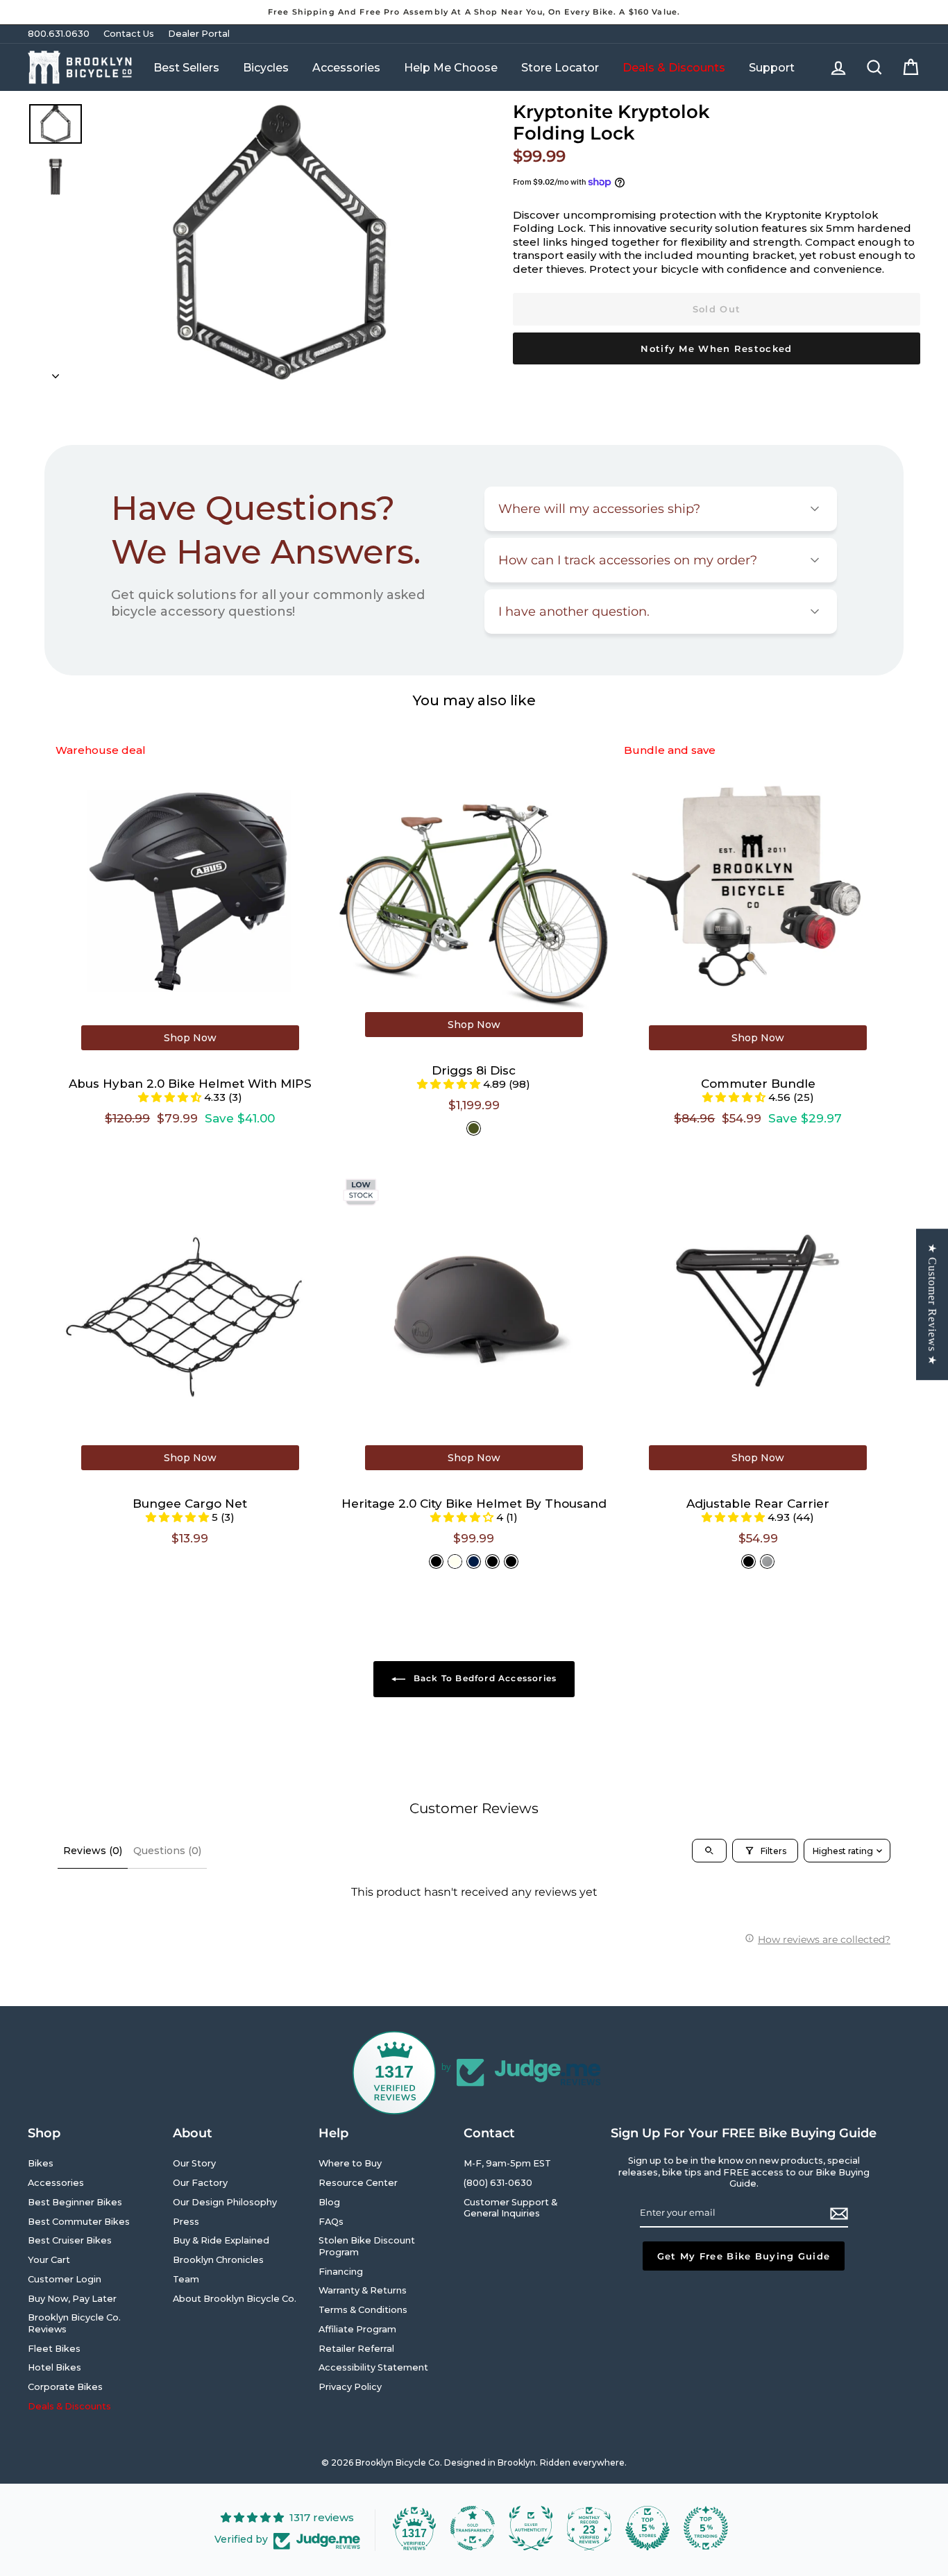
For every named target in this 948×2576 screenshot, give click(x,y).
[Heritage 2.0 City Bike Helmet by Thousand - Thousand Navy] (474, 1561)
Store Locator (560, 68)
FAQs (331, 2222)
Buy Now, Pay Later (72, 2299)
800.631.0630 (59, 34)
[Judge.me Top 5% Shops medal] (647, 2528)
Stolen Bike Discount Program (367, 2246)
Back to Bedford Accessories (484, 1678)
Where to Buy (350, 2163)
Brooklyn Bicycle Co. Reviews (74, 2323)
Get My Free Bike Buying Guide (744, 2256)
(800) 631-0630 (498, 2183)
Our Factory (200, 2183)
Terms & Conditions (363, 2310)
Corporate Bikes (65, 2387)
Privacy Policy (350, 2387)
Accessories (346, 68)
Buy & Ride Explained (221, 2240)
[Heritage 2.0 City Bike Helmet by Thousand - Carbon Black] (492, 1561)
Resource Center (358, 2183)
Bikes (41, 2163)
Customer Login (65, 2279)
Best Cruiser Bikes (70, 2240)
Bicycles (266, 68)
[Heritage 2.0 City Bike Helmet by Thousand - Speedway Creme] (455, 1561)
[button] (171, 1097)
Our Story (194, 2163)
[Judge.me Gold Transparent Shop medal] (473, 2528)
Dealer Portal (199, 34)
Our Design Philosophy (225, 2202)
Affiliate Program (357, 2329)
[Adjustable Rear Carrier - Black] (748, 1561)
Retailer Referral (356, 2349)
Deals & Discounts (674, 68)
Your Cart (49, 2260)
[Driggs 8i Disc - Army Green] (474, 1128)
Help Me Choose (451, 68)
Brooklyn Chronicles (218, 2260)
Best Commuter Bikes (79, 2222)
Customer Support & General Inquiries (510, 2208)
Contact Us (129, 34)
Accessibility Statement (373, 2367)
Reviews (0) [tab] (93, 1851)
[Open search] (709, 1851)
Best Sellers (186, 68)
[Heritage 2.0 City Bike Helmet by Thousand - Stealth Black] (436, 1561)
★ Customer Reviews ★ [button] (932, 1304)
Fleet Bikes (54, 2349)
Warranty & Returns (363, 2290)
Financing (341, 2272)
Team (186, 2279)
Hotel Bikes (54, 2367)
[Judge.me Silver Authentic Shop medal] (531, 2528)
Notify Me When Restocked (716, 348)
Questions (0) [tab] (167, 1851)
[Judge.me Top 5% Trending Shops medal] (706, 2528)
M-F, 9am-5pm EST (507, 2163)
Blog (329, 2202)
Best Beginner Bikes (75, 2202)
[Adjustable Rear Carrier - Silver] (767, 1561)
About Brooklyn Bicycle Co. (235, 2299)
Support (772, 68)
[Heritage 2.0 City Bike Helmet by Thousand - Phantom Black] (511, 1561)
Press (186, 2222)
